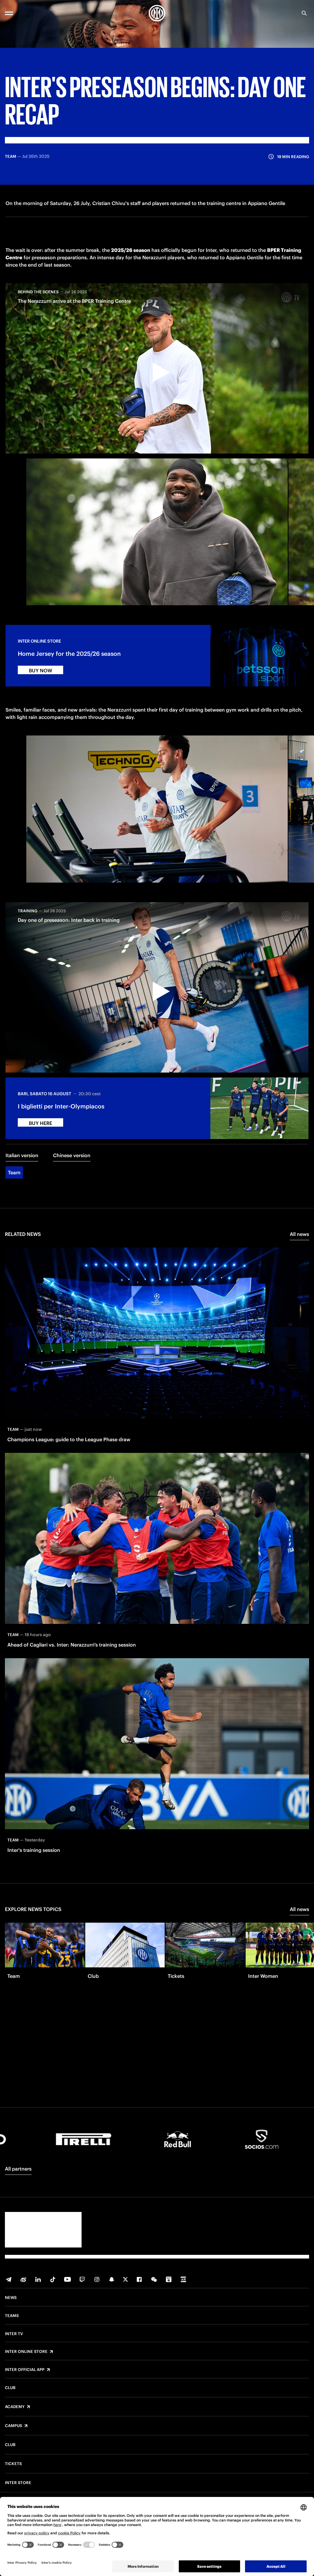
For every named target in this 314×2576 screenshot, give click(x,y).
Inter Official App (25, 2370)
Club (10, 2388)
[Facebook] (139, 2279)
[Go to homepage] (157, 13)
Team (14, 1172)
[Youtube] (67, 2279)
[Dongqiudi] (169, 2279)
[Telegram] (9, 2279)
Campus (13, 2426)
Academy (15, 2407)
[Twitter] (125, 2279)
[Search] (304, 13)
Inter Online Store (26, 2352)
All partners (18, 2169)
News (11, 2298)
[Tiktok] (53, 2279)
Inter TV (14, 2334)
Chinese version (72, 1155)
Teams (12, 2316)
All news (299, 1234)
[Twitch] (82, 2279)
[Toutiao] (183, 2279)
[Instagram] (97, 2279)
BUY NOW (40, 671)
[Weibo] (23, 2279)
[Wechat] (154, 2279)
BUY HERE (40, 1123)
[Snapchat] (112, 2279)
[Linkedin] (38, 2279)
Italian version (22, 1155)
